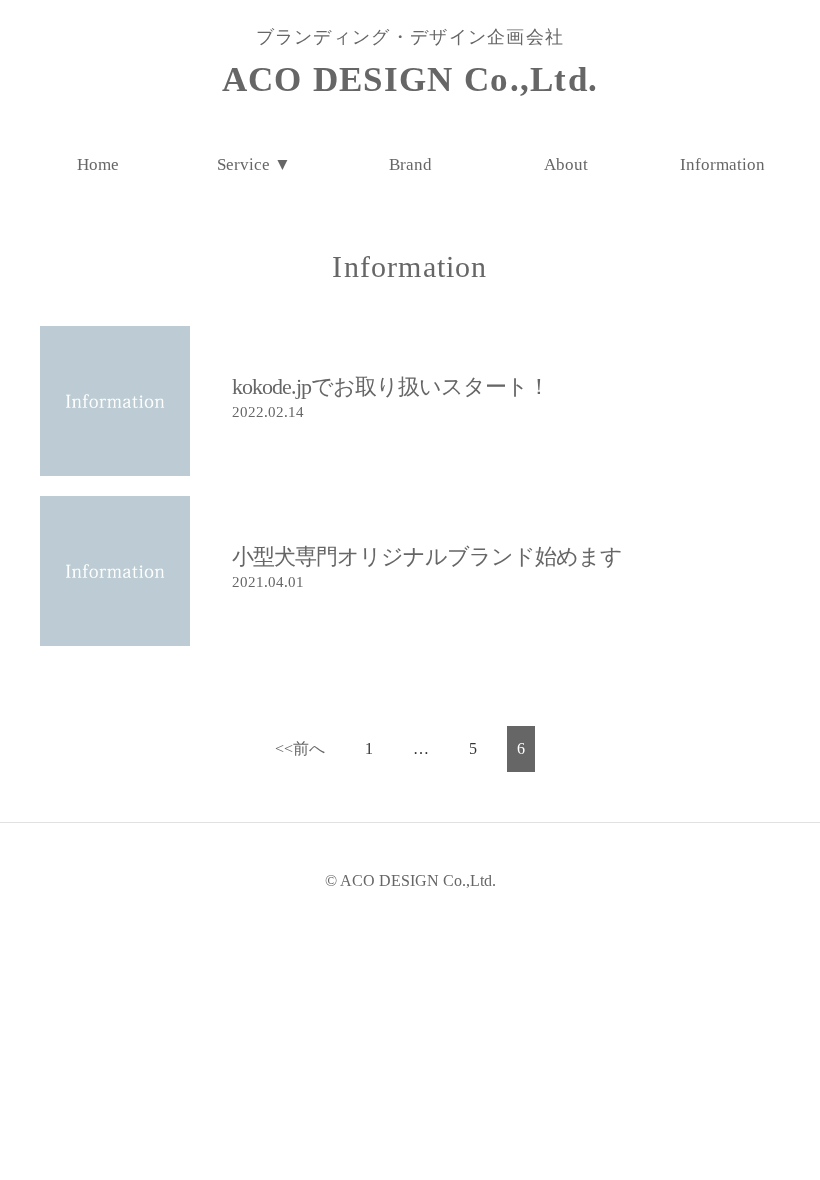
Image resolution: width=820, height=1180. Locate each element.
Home (98, 164)
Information (722, 164)
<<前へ (300, 748)
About (566, 164)
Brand (410, 164)
